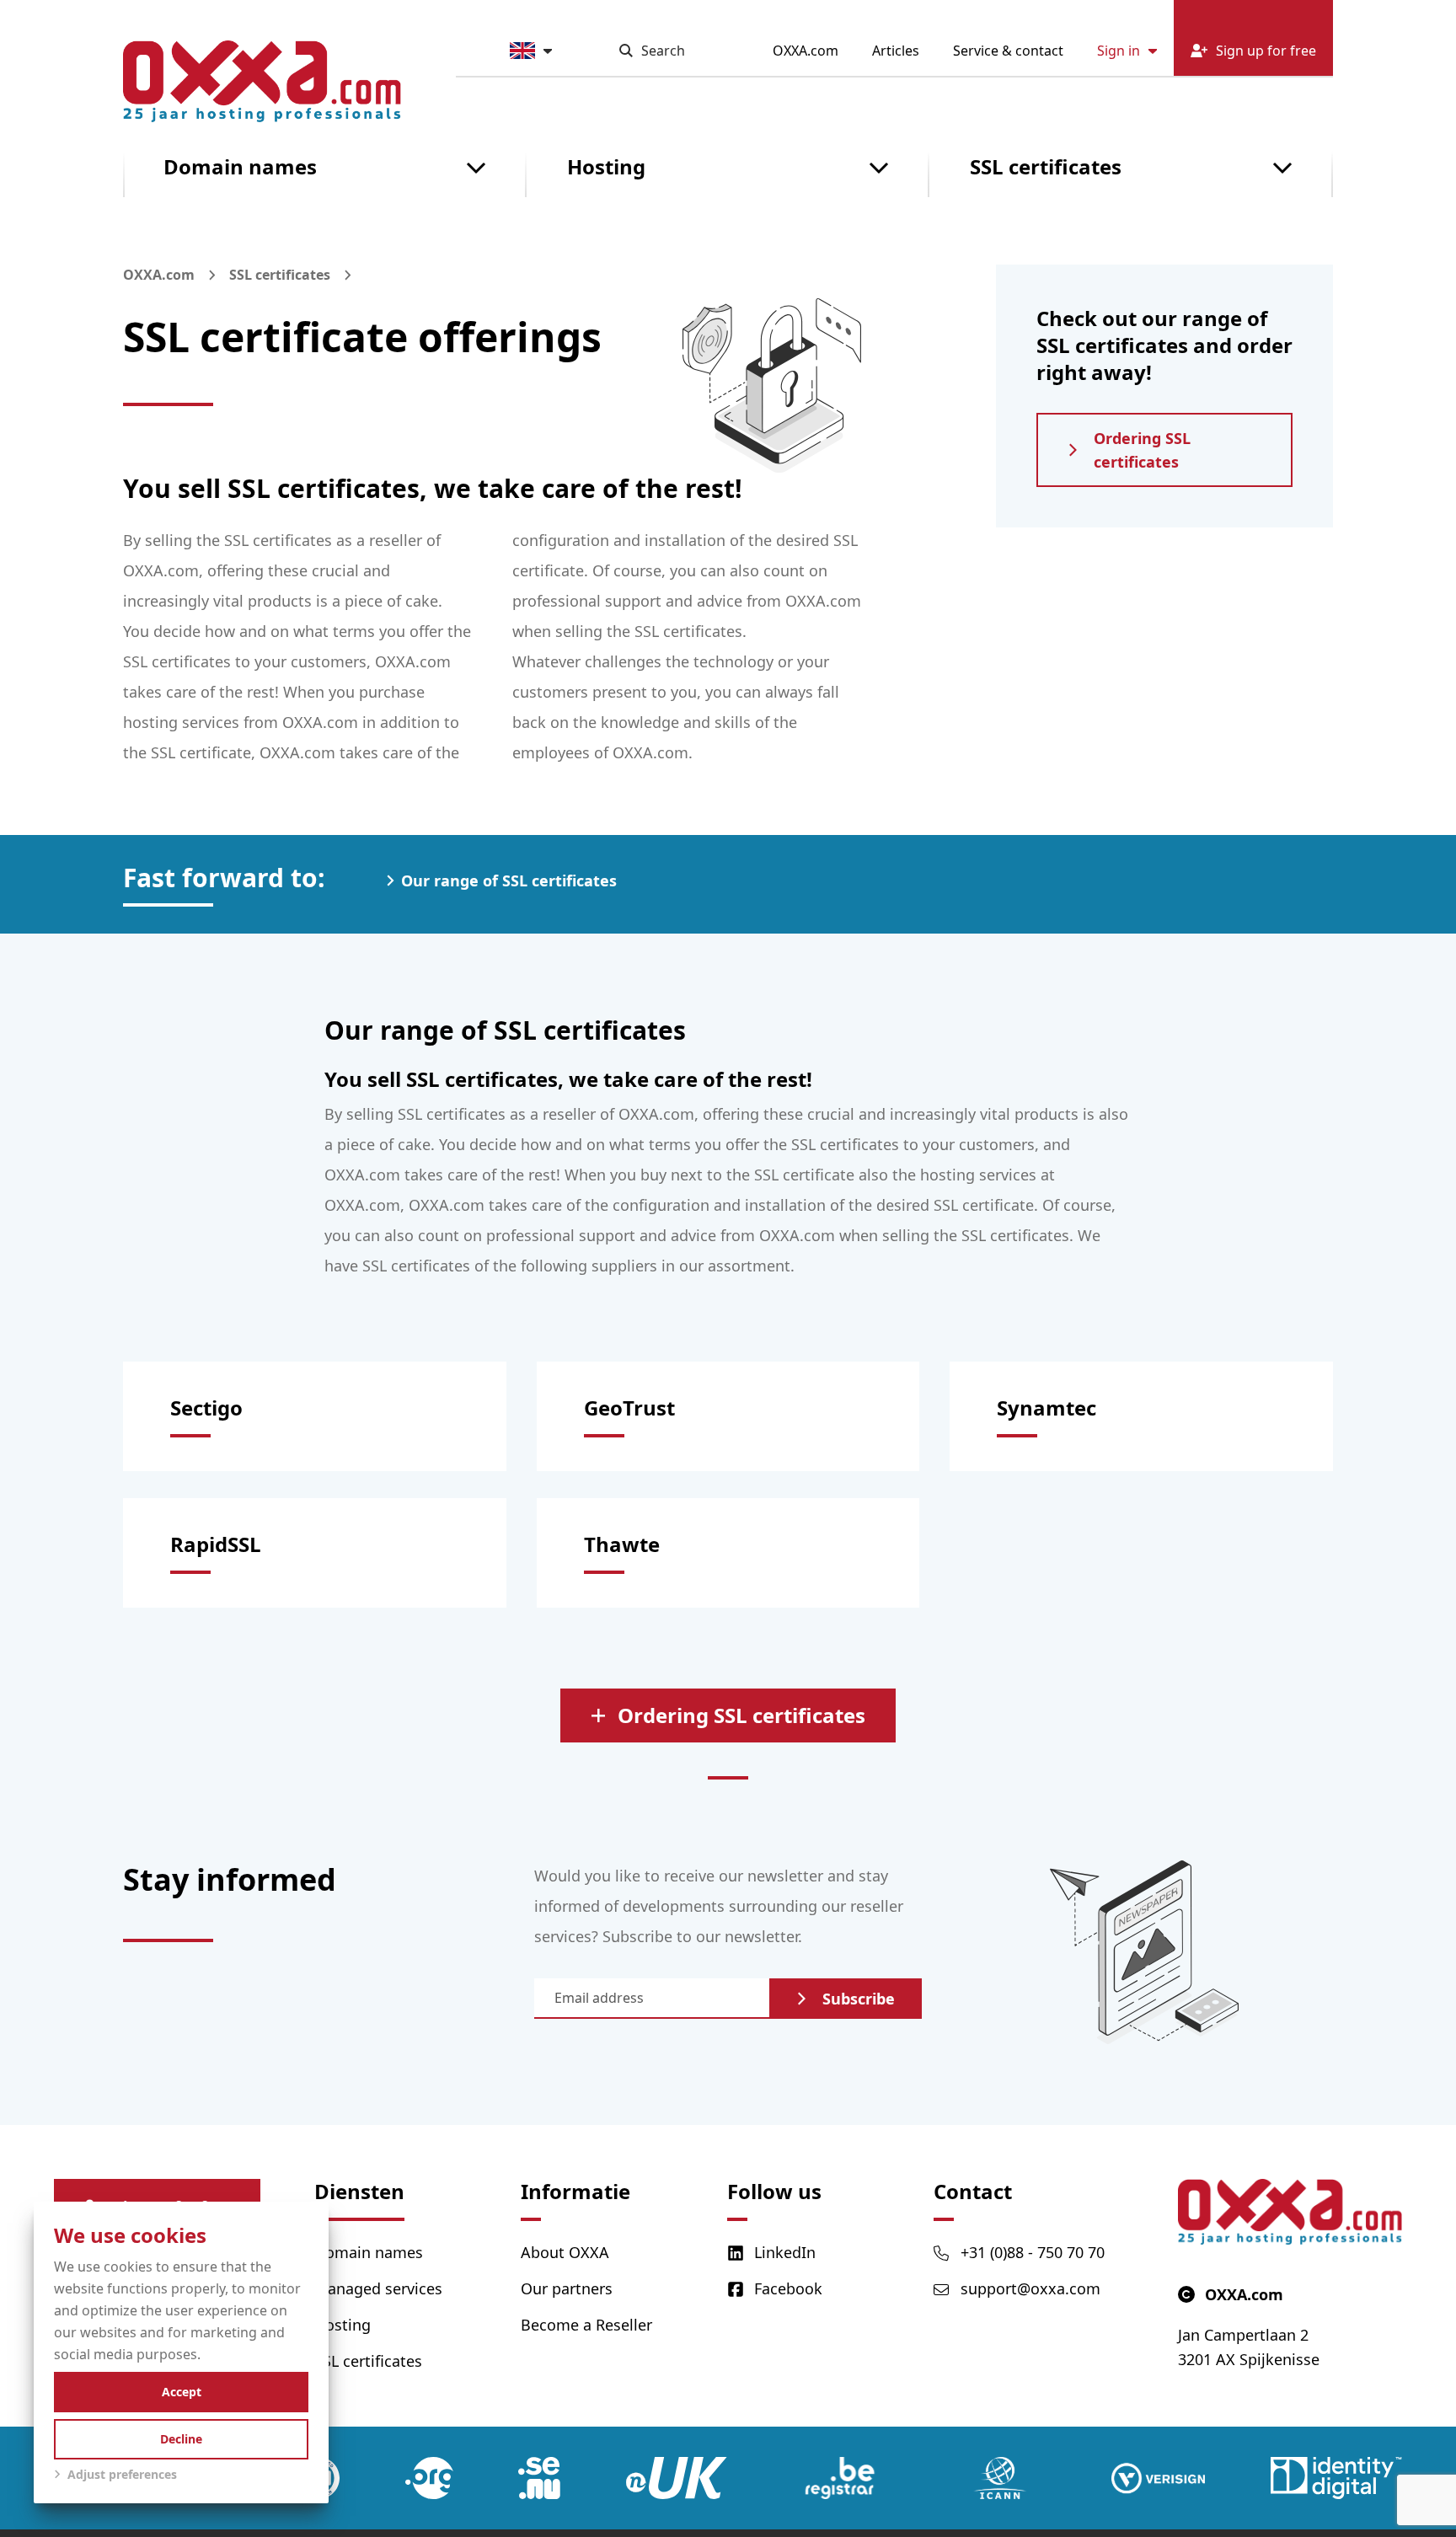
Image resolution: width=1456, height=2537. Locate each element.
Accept (182, 2392)
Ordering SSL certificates (1142, 450)
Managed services (378, 2288)
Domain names (240, 166)
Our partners (567, 2288)
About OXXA (565, 2252)
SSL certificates (1046, 166)
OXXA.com (806, 51)
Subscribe (859, 1999)
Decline (181, 2439)
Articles (896, 51)
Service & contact (1008, 51)
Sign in (1119, 51)
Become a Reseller (586, 2325)
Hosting (606, 166)
